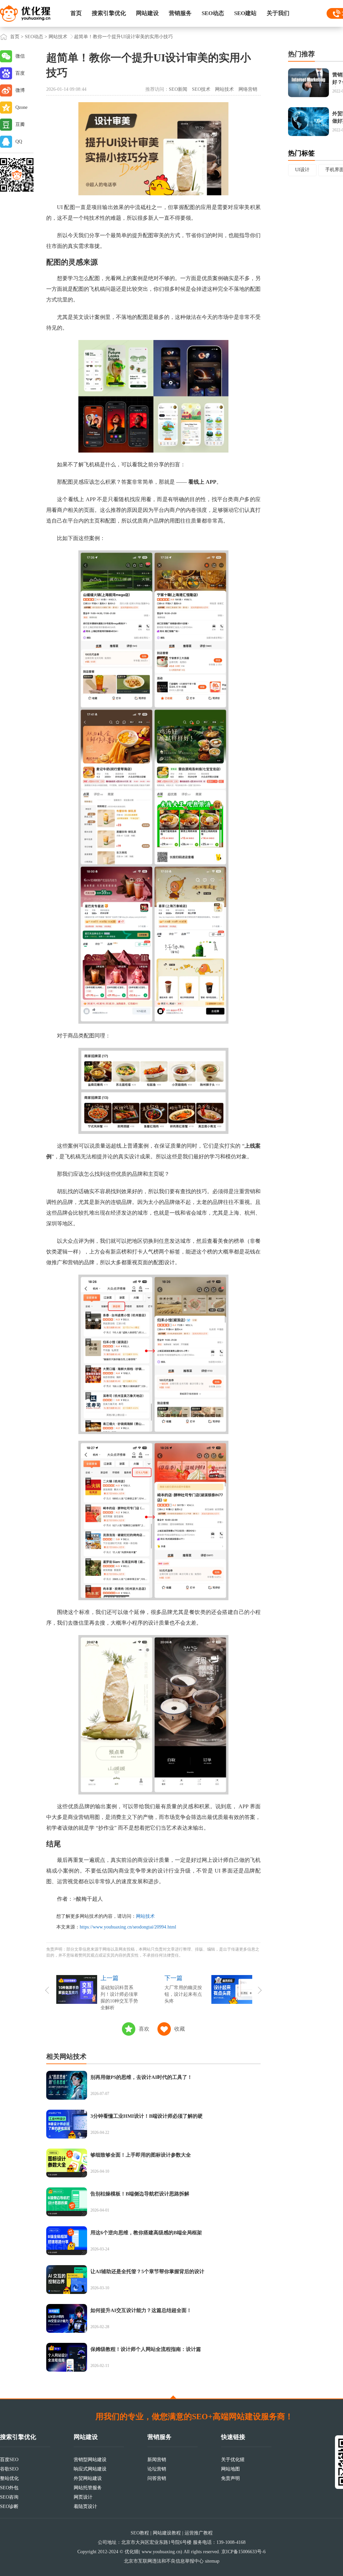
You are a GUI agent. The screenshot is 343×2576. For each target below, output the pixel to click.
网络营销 (248, 89)
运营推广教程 (199, 2533)
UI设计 (302, 170)
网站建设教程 (167, 2533)
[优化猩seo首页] (25, 13)
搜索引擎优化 (109, 13)
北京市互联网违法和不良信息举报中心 (164, 2561)
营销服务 (180, 13)
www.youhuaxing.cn (161, 2552)
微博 (20, 90)
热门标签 (301, 153)
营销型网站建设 (90, 2460)
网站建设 (147, 13)
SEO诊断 (9, 2506)
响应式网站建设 (90, 2469)
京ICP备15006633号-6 (244, 2552)
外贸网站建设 (88, 2478)
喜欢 (144, 2029)
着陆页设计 (85, 2506)
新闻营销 (157, 2460)
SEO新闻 (178, 89)
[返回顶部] (173, 2397)
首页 (76, 13)
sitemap (212, 2561)
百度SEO (9, 2460)
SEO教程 (140, 2533)
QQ (19, 142)
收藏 (180, 2029)
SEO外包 (9, 2488)
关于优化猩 (233, 2460)
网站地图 (230, 2469)
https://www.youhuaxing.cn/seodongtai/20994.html (128, 1927)
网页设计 (83, 2497)
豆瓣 (20, 124)
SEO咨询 (9, 2497)
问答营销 (157, 2478)
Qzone (21, 107)
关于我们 (278, 13)
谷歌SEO (9, 2469)
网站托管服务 (88, 2488)
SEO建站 (245, 13)
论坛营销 (157, 2469)
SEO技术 (201, 89)
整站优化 (9, 2478)
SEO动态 (213, 13)
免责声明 (230, 2478)
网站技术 (58, 37)
